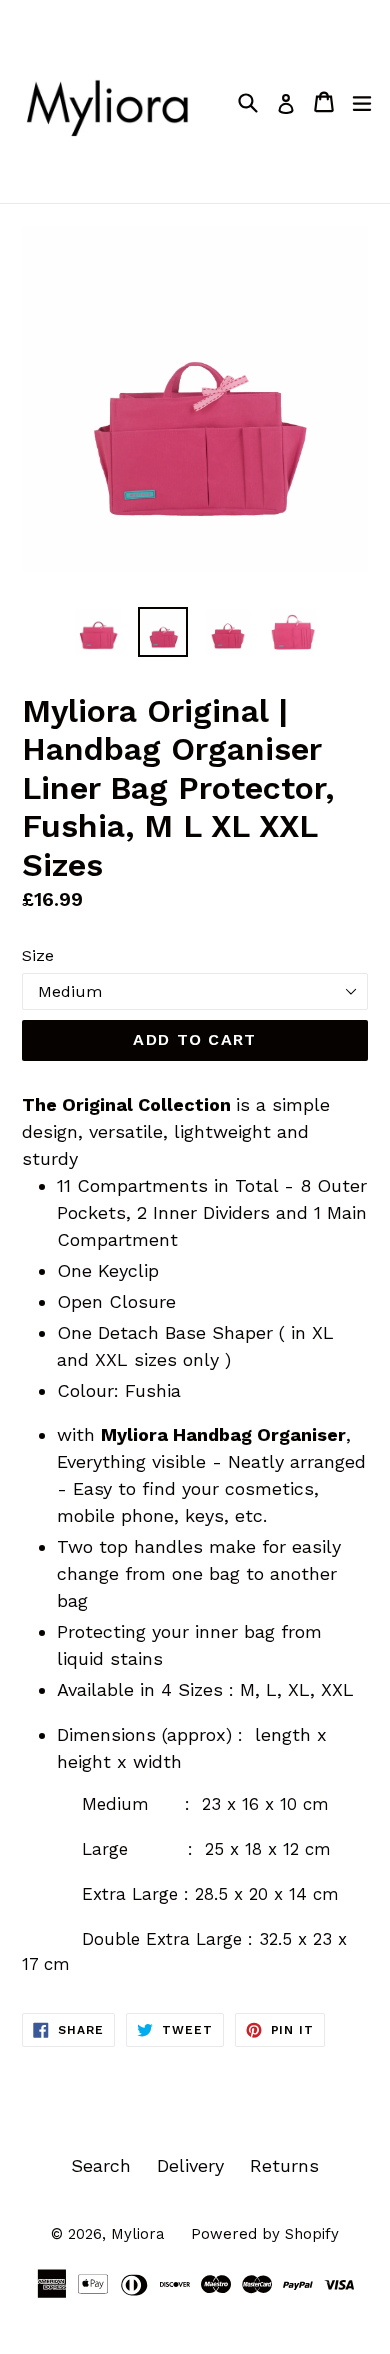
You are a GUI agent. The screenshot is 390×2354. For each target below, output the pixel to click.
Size (38, 955)
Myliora (138, 2234)
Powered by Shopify (265, 2234)
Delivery (190, 2165)
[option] (97, 632)
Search (101, 2165)
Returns (284, 2165)
